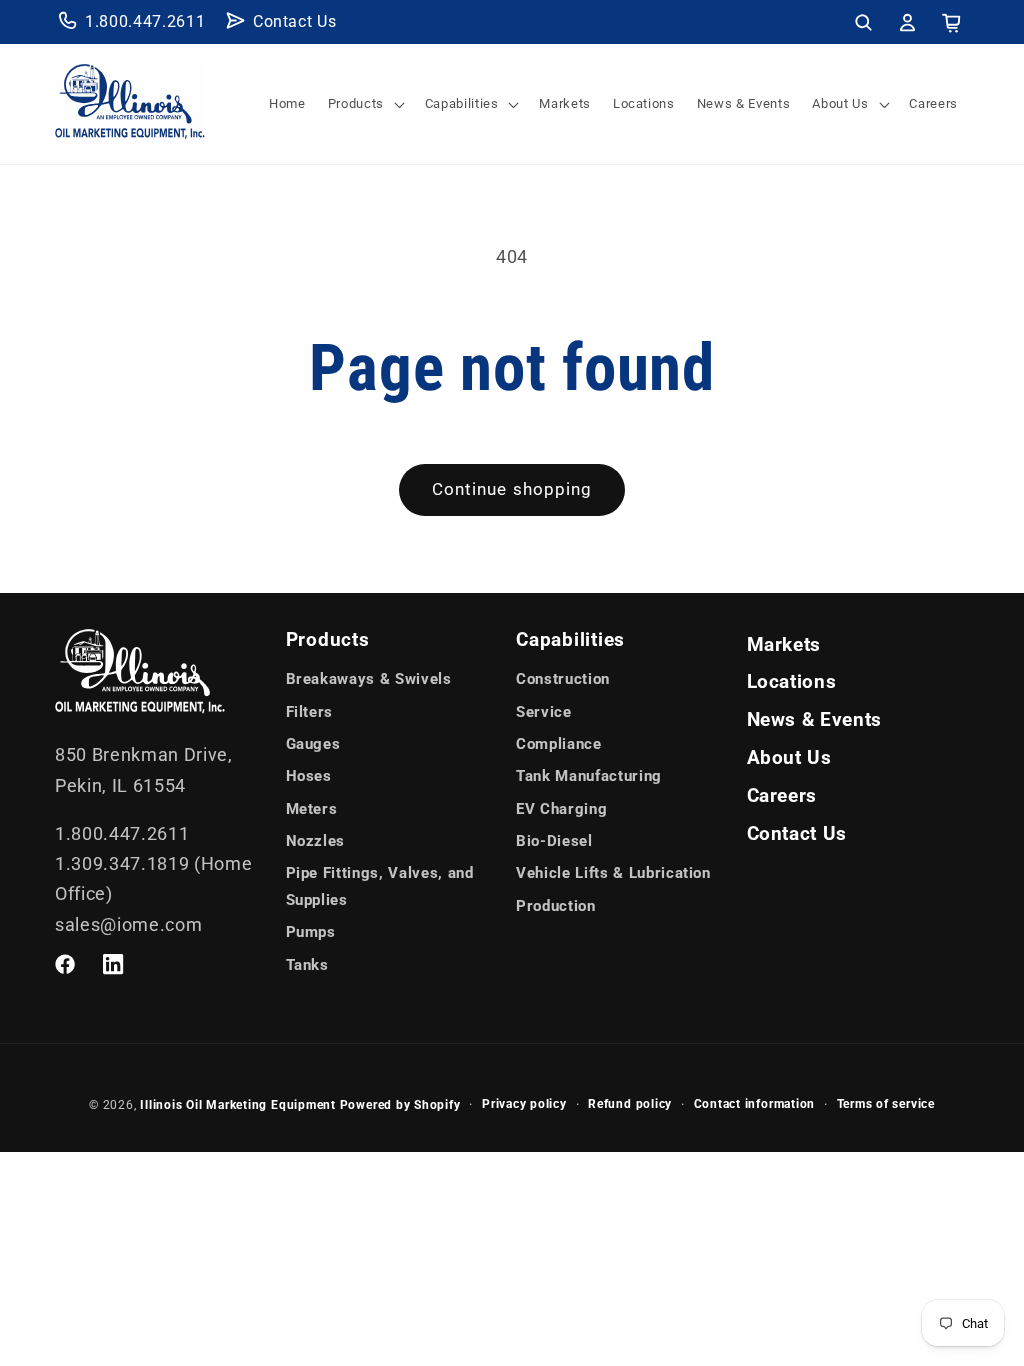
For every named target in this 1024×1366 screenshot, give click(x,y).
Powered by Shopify (400, 1105)
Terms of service (886, 1104)
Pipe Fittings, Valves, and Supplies (380, 886)
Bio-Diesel (554, 841)
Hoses (309, 776)
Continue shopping (512, 489)
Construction (563, 679)
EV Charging (561, 809)
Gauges (313, 744)
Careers (782, 796)
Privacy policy (524, 1104)
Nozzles (316, 841)
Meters (312, 809)
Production (556, 906)
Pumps (311, 932)
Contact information (755, 1104)
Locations (792, 682)
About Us (789, 758)
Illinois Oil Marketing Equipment (238, 1105)
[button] (863, 22)
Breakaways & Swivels (369, 679)
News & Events (815, 720)
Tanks (307, 965)
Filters (310, 712)
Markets (784, 645)
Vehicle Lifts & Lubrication (613, 873)
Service (544, 712)
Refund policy (630, 1104)
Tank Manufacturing (589, 776)
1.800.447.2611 (145, 21)
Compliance (559, 744)
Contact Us (295, 21)
